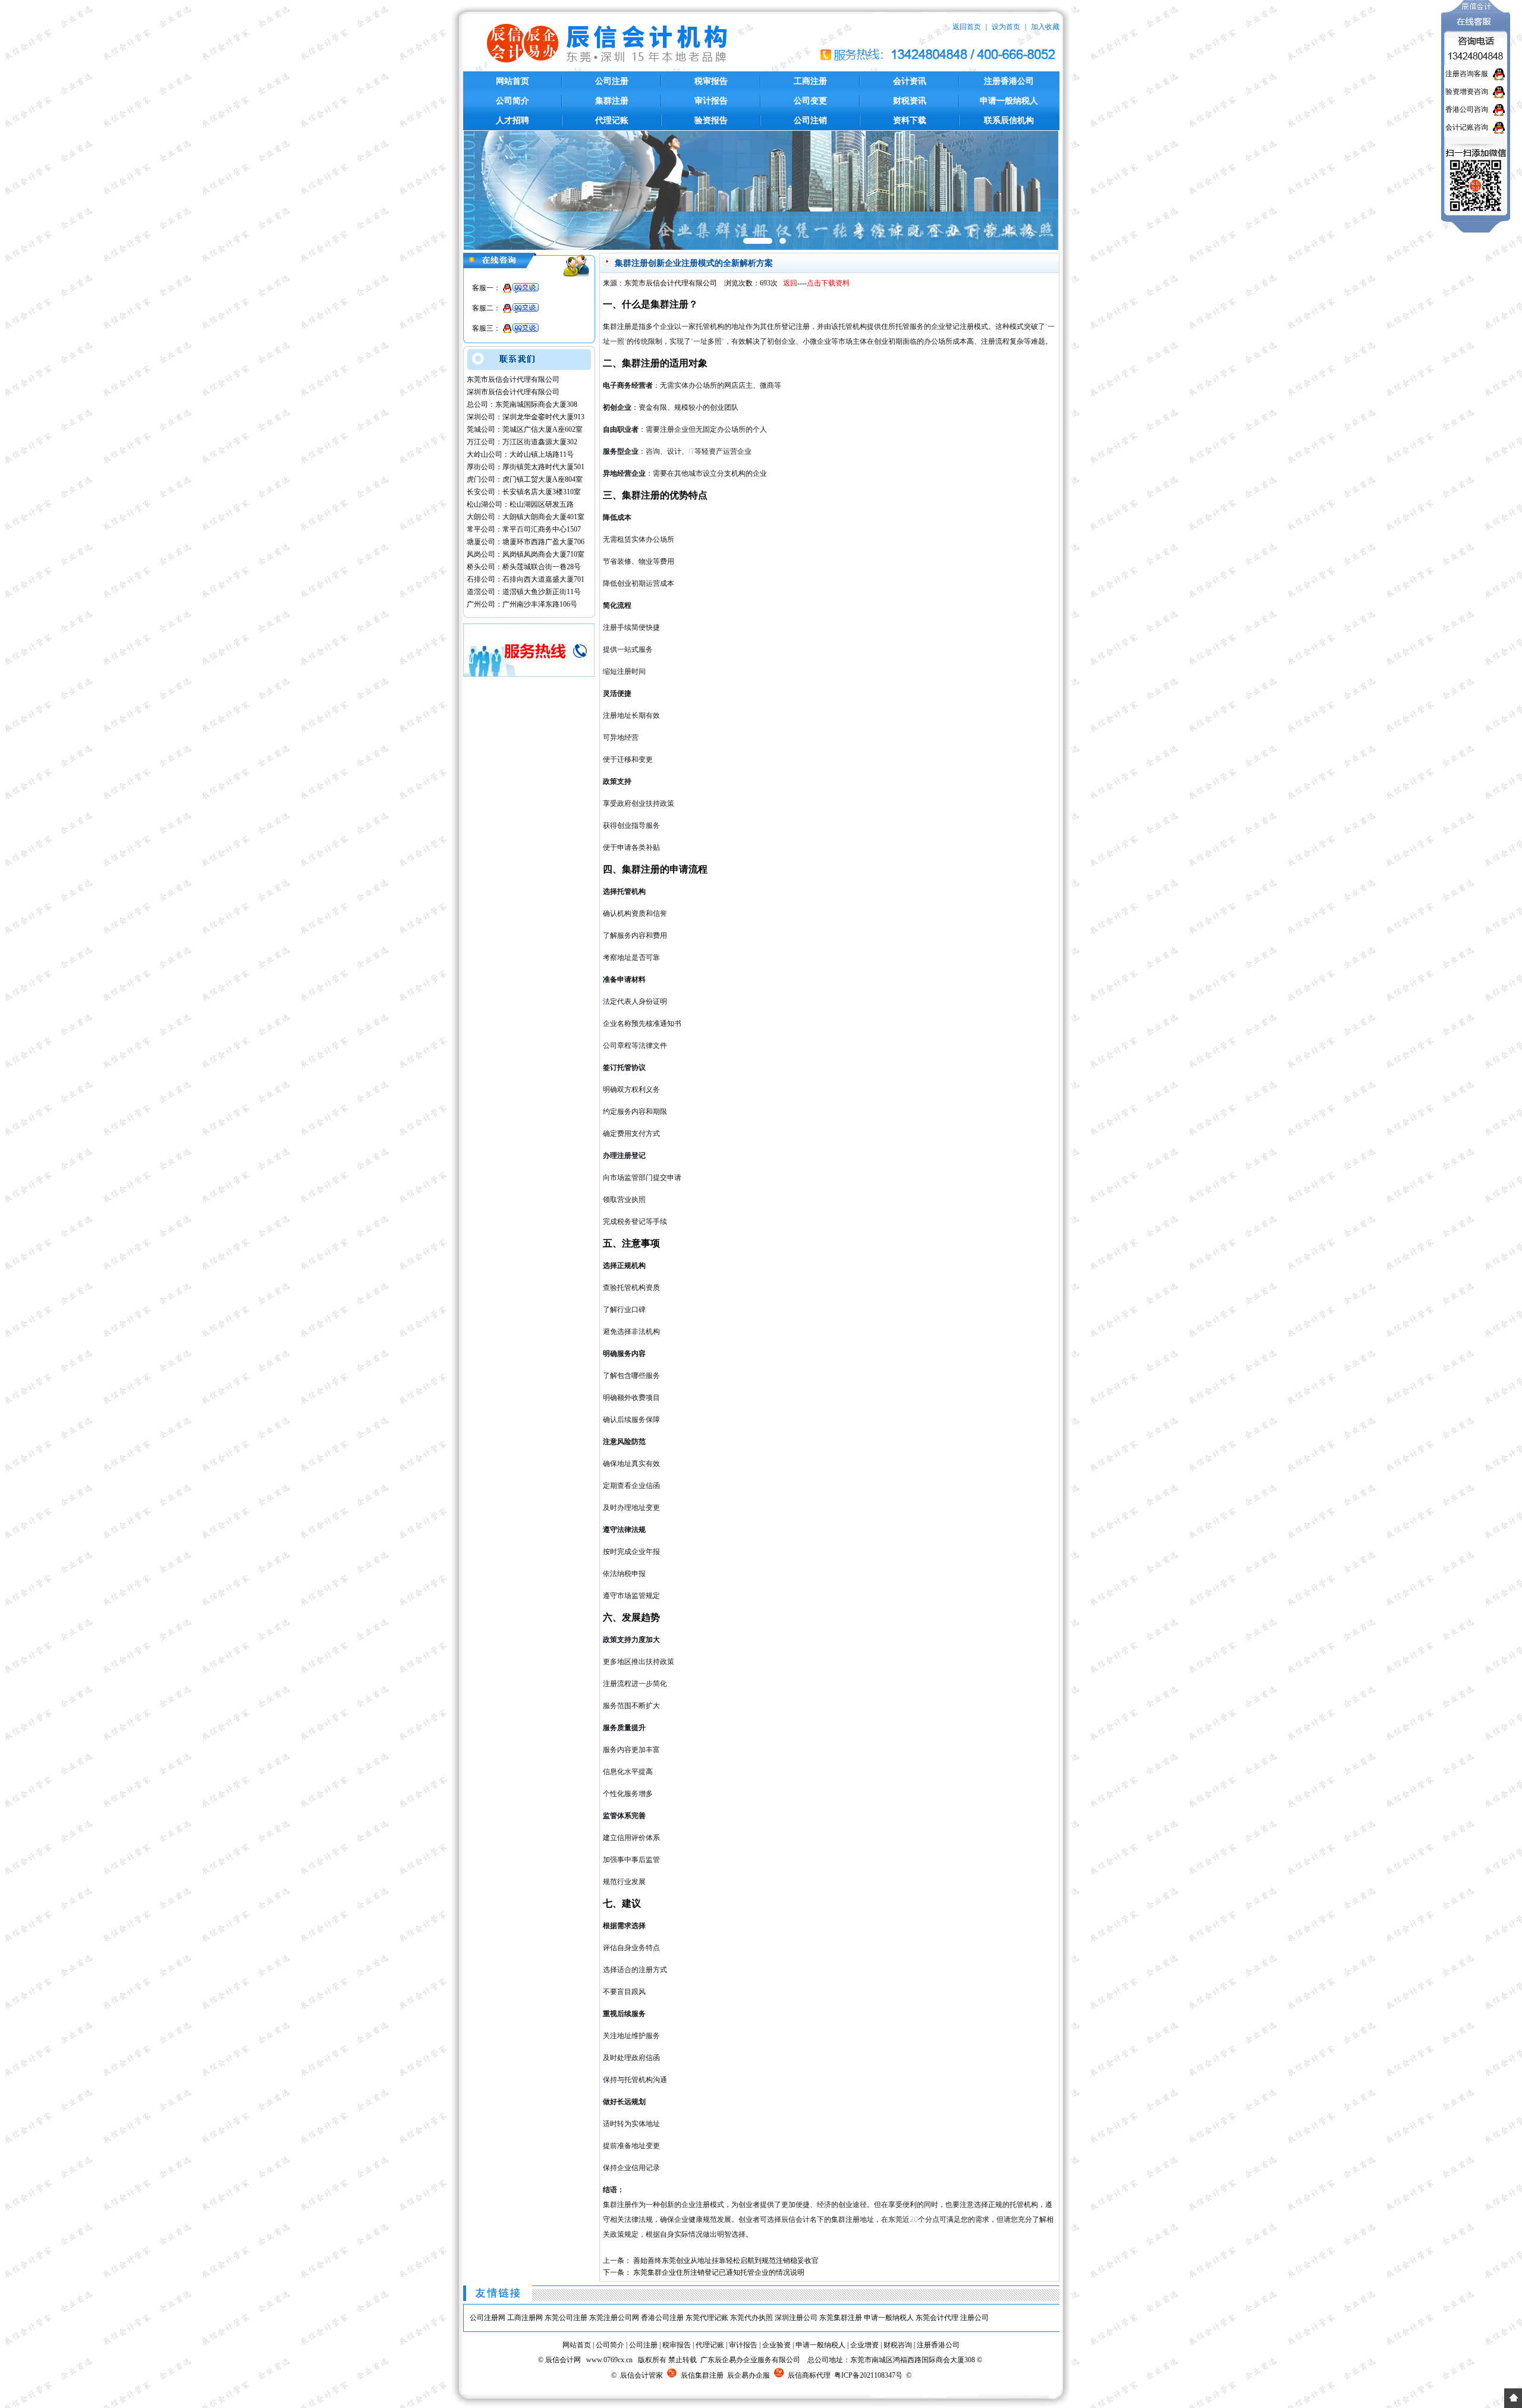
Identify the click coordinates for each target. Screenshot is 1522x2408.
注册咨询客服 (1467, 74)
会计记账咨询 (1467, 127)
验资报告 (711, 120)
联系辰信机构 (1009, 120)
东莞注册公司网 (614, 2318)
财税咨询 (898, 2345)
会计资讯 (910, 81)
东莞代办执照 (751, 2318)
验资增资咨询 (1467, 92)
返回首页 (967, 27)
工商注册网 (525, 2318)
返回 (790, 283)
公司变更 (810, 101)
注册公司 (974, 2318)
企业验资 (776, 2345)
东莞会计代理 (937, 2318)
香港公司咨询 (1467, 109)
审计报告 (711, 101)
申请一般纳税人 (1009, 101)
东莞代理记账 (707, 2318)
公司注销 (810, 120)
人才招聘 (512, 120)
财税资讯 (910, 101)
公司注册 (612, 81)
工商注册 (810, 81)
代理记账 (612, 120)
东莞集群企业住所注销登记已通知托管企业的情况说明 (719, 2272)
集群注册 (612, 101)
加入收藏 (1045, 27)
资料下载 (910, 120)
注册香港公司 (1009, 81)
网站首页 (512, 81)
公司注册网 (488, 2318)
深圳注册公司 (796, 2318)
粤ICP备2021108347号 (868, 2375)
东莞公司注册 (566, 2318)
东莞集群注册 (841, 2318)
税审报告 (711, 81)
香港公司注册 (662, 2318)
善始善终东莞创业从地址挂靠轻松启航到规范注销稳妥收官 (726, 2261)
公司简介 (512, 101)
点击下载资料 (828, 283)
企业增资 (864, 2345)
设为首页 (1006, 27)
